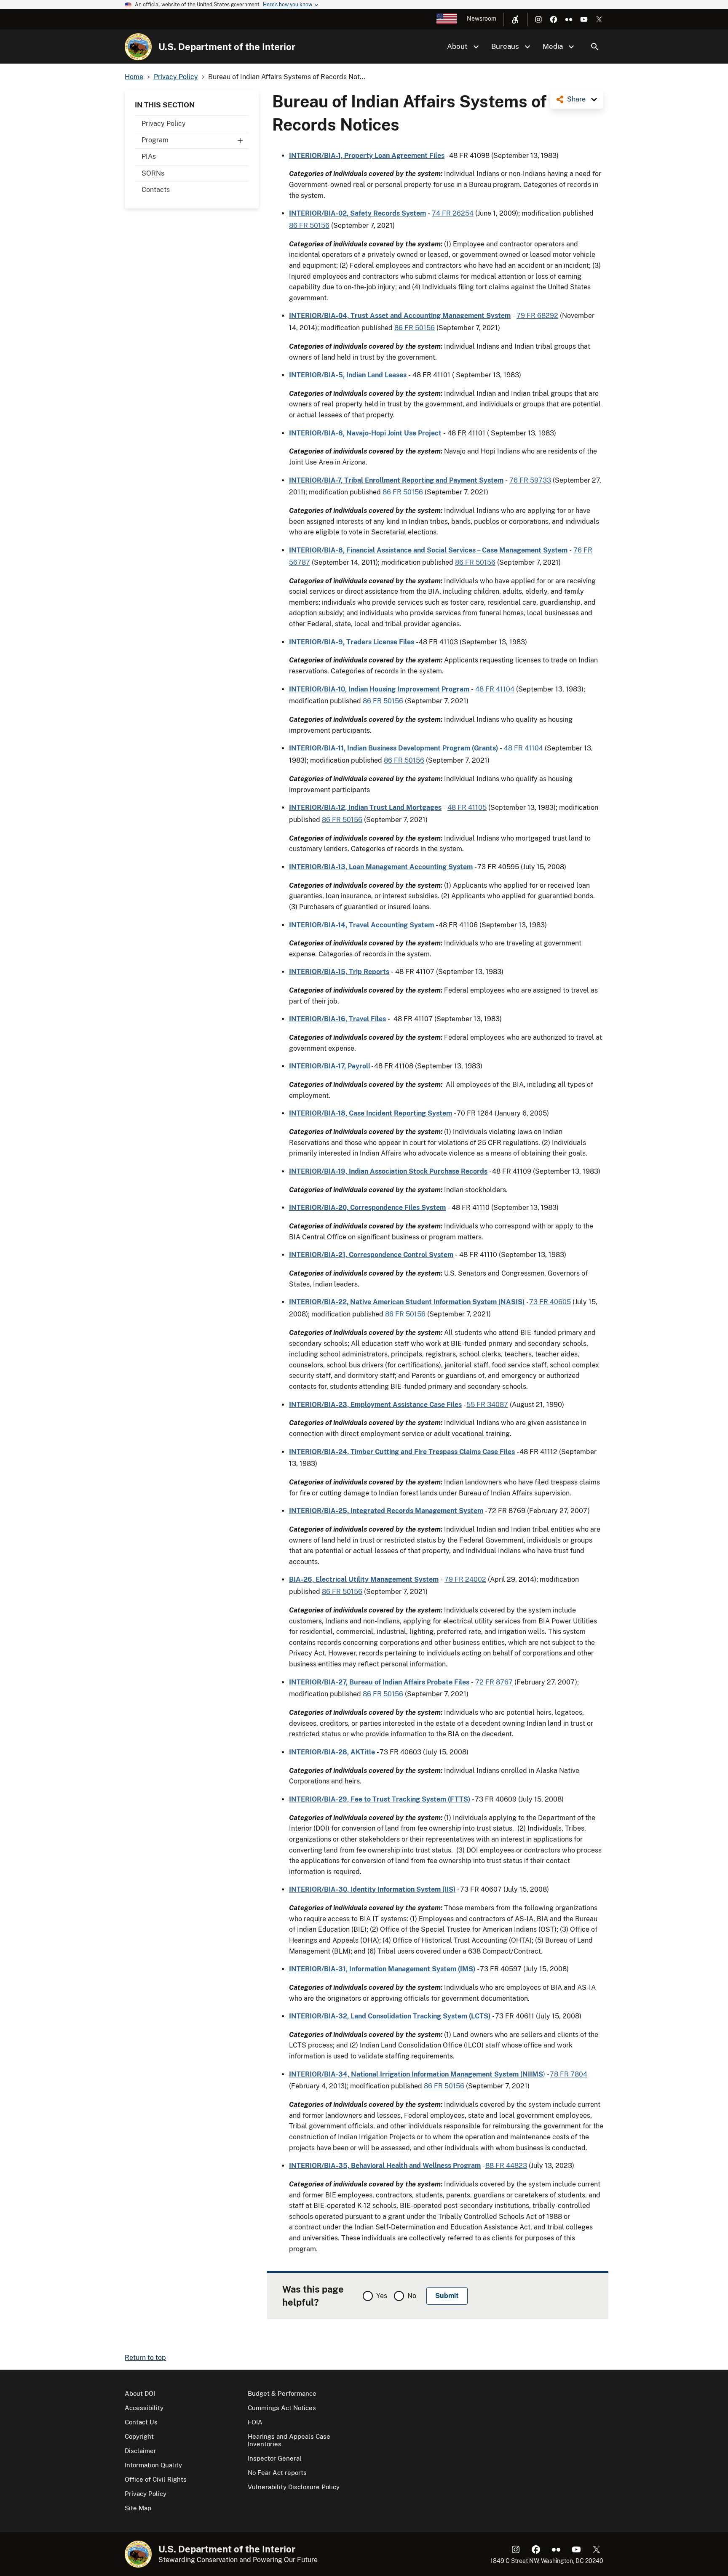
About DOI (140, 2393)
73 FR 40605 (550, 1302)
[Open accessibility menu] (515, 19)
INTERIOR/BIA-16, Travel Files (337, 1019)
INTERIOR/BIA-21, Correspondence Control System (371, 1255)
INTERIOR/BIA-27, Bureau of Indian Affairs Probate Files (379, 1682)
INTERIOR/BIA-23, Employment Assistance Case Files (375, 1405)
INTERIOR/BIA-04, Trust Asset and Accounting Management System (400, 316)
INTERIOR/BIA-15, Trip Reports (339, 972)
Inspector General (275, 2458)
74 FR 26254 (453, 213)
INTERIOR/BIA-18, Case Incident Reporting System (371, 1113)
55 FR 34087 (487, 1405)
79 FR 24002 (465, 1579)
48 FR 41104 (495, 689)
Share (576, 99)
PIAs (149, 156)
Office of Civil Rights (156, 2479)
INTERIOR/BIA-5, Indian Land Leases (348, 375)
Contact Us (141, 2422)
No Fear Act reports (277, 2473)
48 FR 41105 (467, 808)
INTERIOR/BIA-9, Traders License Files (352, 642)
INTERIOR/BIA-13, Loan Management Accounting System (381, 867)
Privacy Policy (164, 124)
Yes (382, 2296)
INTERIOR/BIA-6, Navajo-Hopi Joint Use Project (365, 433)
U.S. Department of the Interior (227, 47)
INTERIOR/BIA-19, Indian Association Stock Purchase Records (388, 1171)
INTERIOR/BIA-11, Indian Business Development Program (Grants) (393, 748)
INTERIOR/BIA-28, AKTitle (332, 1752)
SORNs (153, 173)
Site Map (138, 2508)
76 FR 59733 (530, 480)
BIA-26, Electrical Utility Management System (364, 1579)
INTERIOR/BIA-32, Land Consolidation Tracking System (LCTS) (390, 2016)
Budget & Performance (282, 2393)
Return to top (145, 2358)
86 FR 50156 (309, 226)
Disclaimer (141, 2451)
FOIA (255, 2422)
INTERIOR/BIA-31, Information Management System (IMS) (382, 1969)
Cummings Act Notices (282, 2408)
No (412, 2296)
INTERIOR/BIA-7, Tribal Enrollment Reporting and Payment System (396, 480)
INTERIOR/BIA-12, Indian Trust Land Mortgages (365, 808)
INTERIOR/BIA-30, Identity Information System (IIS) (372, 1889)
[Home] (138, 47)
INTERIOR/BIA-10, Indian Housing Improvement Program (379, 689)
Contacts (156, 190)
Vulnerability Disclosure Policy (294, 2487)
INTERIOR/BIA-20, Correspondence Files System (367, 1208)
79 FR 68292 (537, 316)
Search (595, 47)
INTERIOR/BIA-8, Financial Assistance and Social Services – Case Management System (428, 550)
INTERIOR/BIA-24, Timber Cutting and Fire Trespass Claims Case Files (402, 1452)
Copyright (139, 2436)
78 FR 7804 (569, 2074)
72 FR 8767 (494, 1682)
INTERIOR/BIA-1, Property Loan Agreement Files (367, 156)
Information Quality (153, 2465)
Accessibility (144, 2408)
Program (155, 140)
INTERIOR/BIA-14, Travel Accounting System (361, 925)
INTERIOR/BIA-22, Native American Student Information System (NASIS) (407, 1302)
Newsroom (482, 19)
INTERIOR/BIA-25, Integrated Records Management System (386, 1511)
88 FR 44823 (506, 2166)
